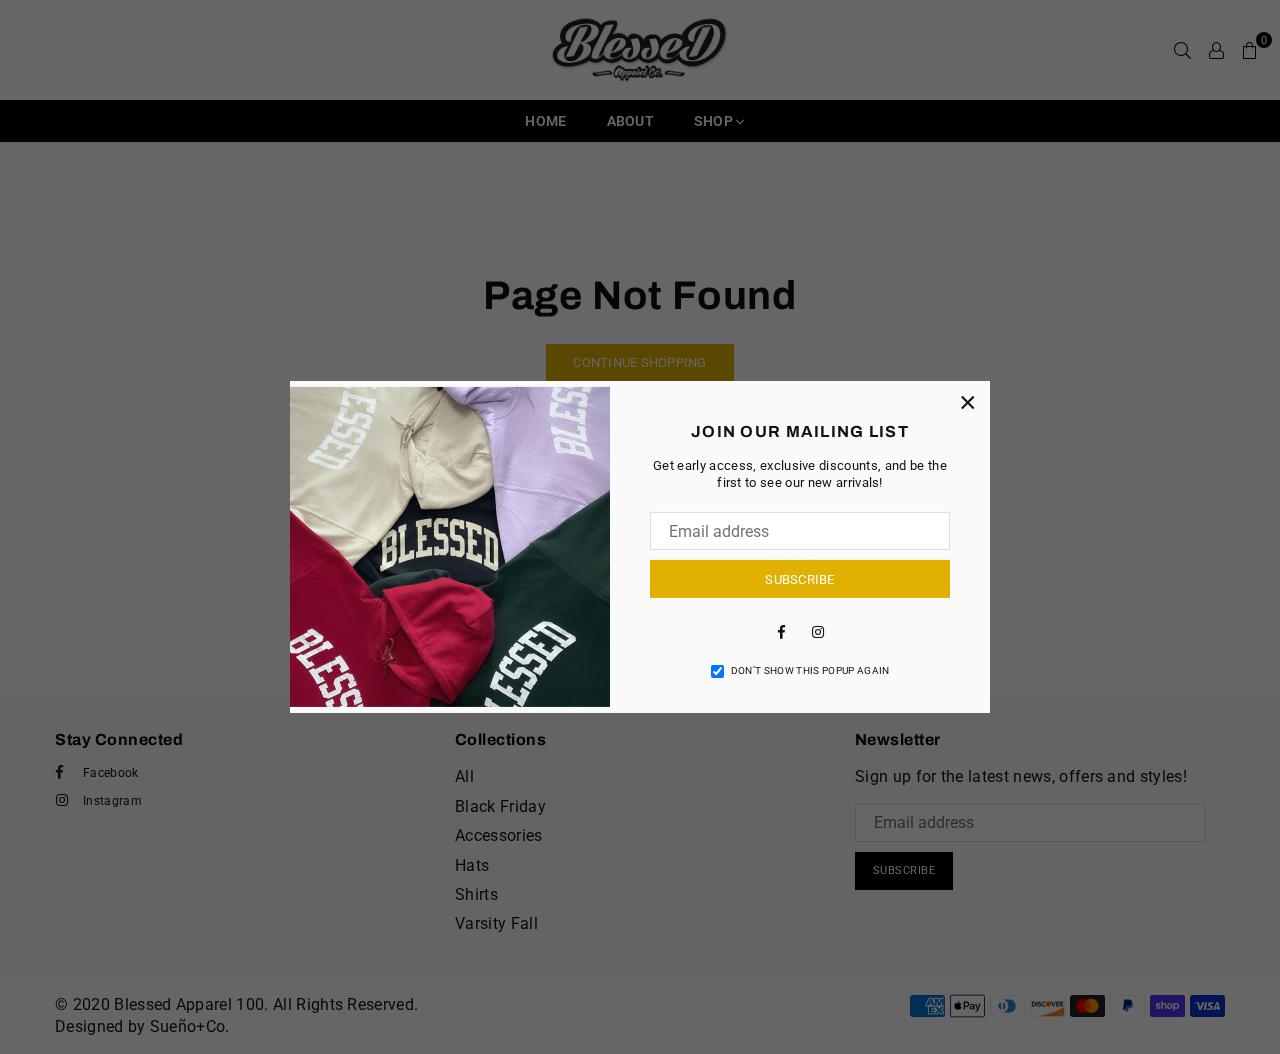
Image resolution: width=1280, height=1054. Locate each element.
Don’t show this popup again (810, 670)
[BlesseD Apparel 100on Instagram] (818, 631)
